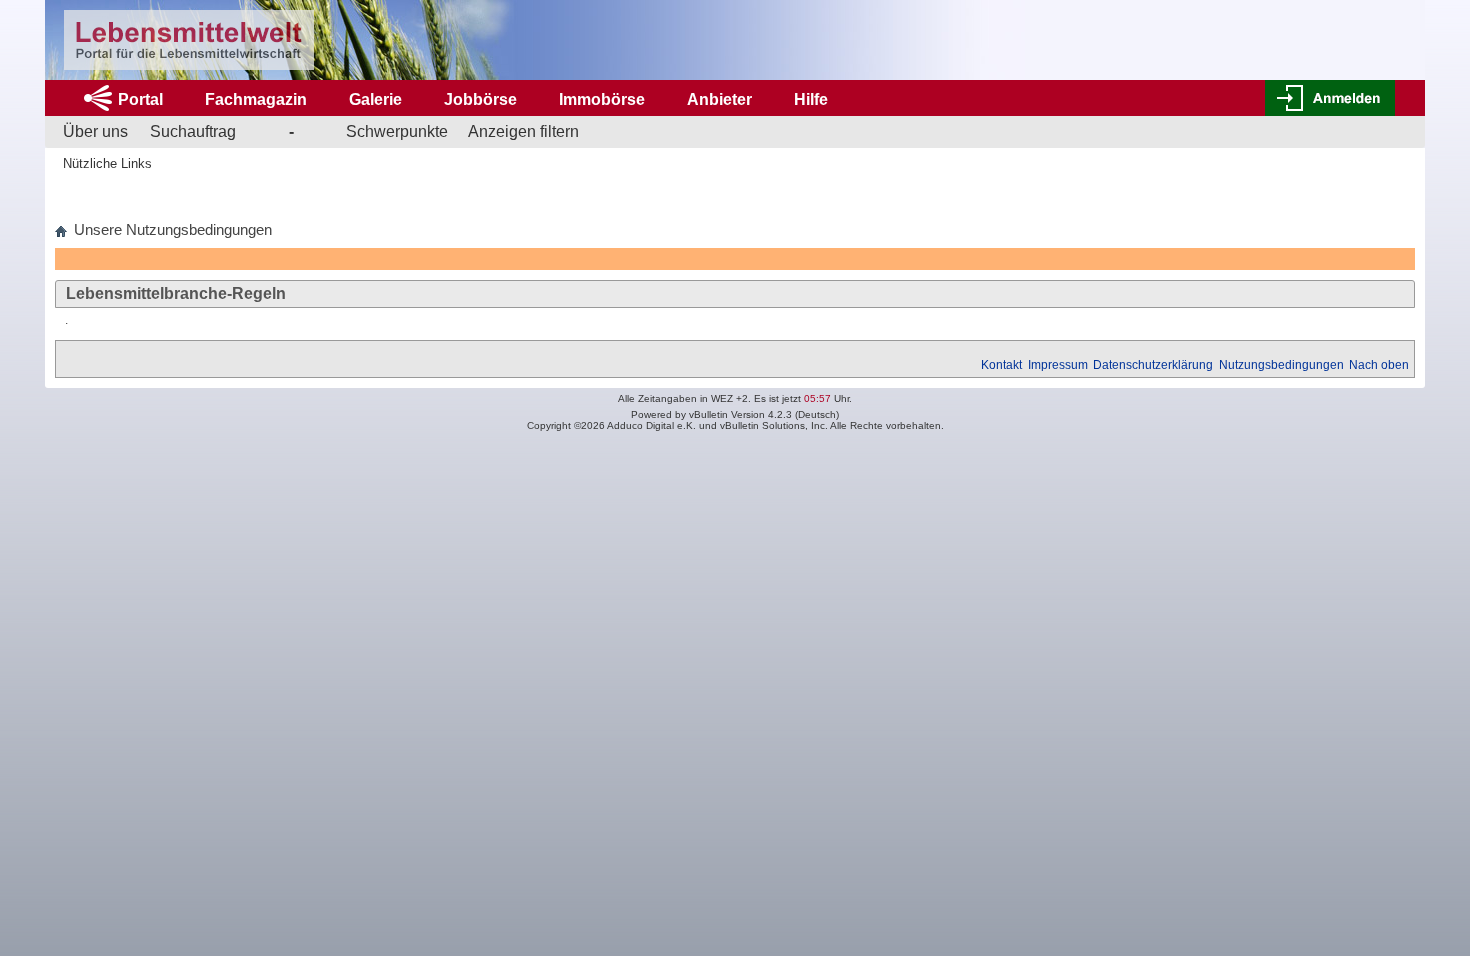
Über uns (95, 131)
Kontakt (1001, 365)
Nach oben (1379, 365)
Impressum (1058, 365)
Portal (140, 99)
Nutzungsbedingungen (1281, 365)
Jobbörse (480, 99)
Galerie (375, 99)
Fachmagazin (256, 99)
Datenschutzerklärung (1153, 365)
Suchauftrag (193, 131)
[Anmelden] (1330, 98)
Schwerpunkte (397, 131)
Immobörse (602, 99)
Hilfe (811, 99)
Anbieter (719, 99)
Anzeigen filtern (523, 131)
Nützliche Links (107, 163)
